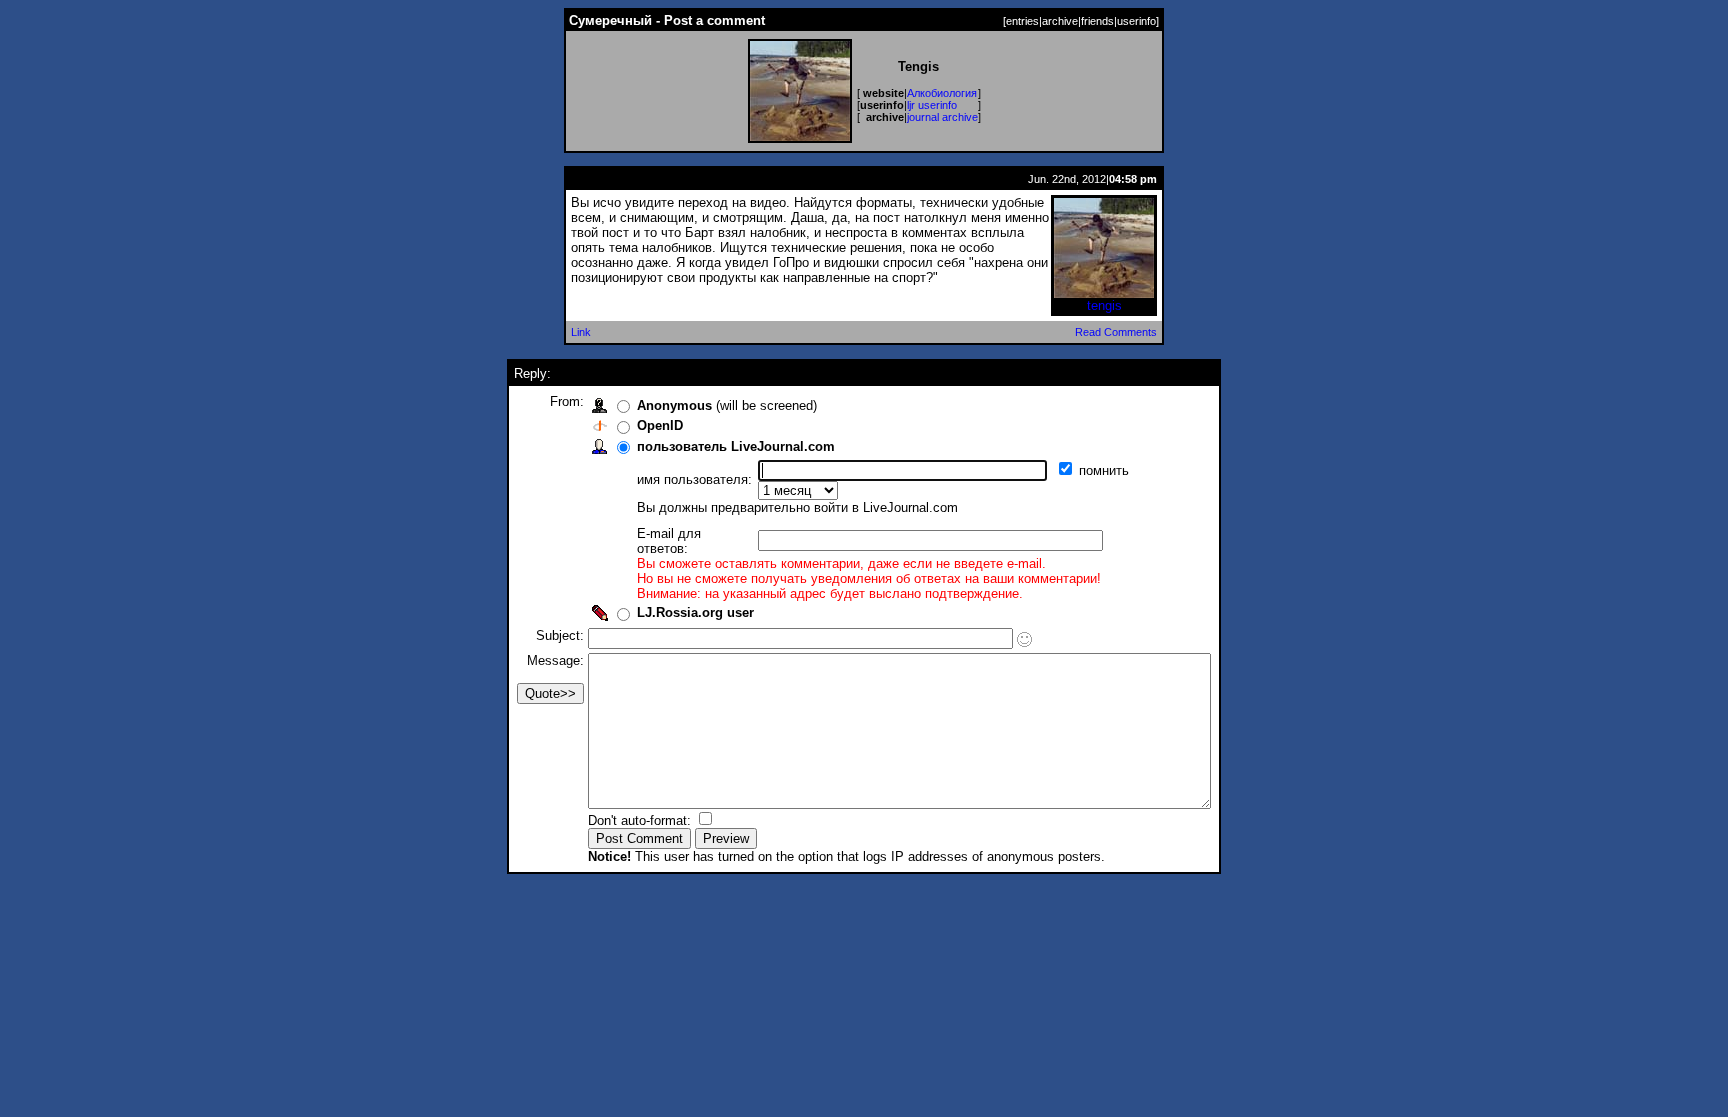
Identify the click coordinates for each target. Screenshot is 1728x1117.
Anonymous (674, 405)
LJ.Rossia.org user (695, 612)
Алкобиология (942, 93)
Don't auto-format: (641, 820)
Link (581, 332)
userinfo (1136, 21)
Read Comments (1116, 332)
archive (1060, 21)
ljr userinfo (932, 105)
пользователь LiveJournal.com (736, 446)
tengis (1104, 305)
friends (1097, 21)
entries (1022, 21)
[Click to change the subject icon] (1024, 639)
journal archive (942, 117)
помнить (1106, 470)
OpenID (660, 425)
